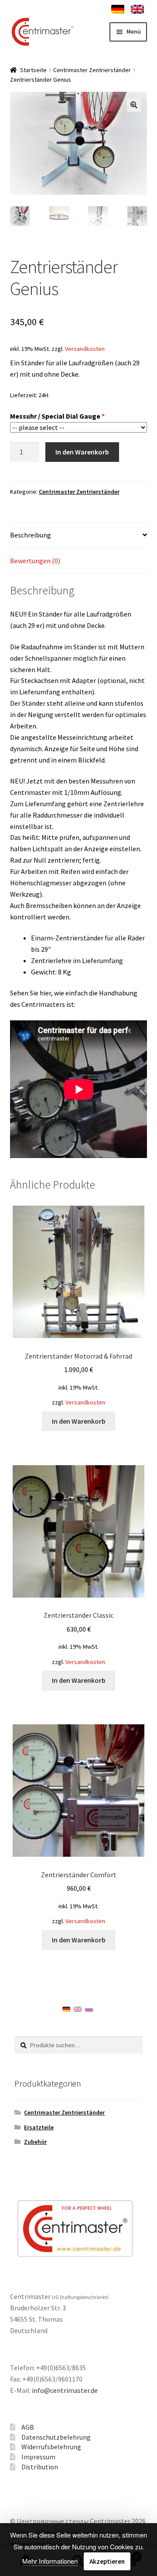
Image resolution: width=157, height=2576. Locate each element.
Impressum (38, 2457)
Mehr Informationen (50, 2561)
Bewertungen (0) (35, 561)
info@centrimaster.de (65, 2390)
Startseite (33, 70)
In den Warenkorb (82, 452)
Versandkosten (85, 349)
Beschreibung (31, 535)
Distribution (40, 2467)
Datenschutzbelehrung (56, 2437)
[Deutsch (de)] (66, 2009)
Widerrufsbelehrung (51, 2447)
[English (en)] (78, 2009)
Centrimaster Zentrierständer (92, 70)
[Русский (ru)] (89, 2009)
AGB (28, 2427)
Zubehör (35, 2142)
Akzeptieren (107, 2561)
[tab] (79, 536)
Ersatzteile (39, 2127)
